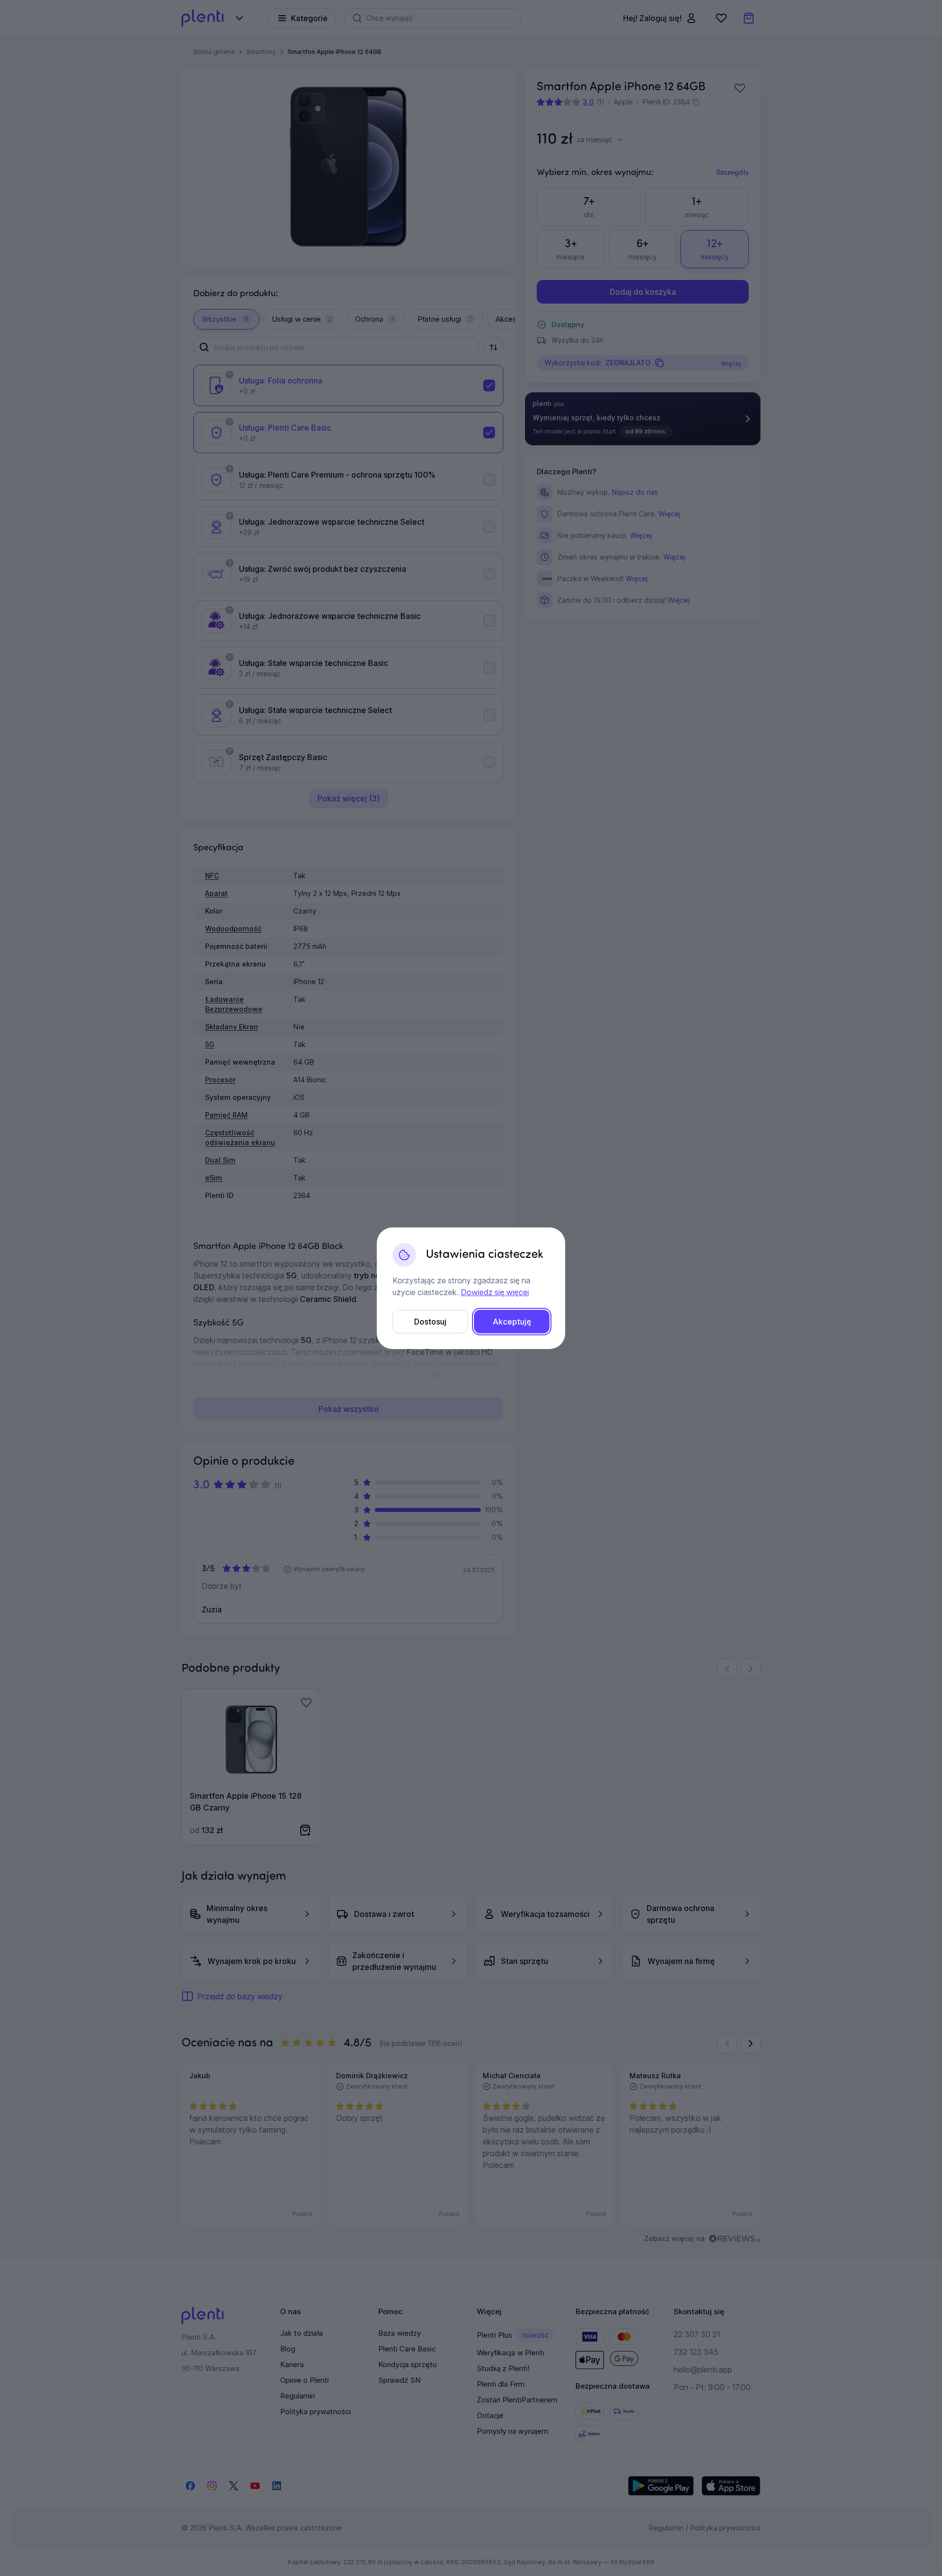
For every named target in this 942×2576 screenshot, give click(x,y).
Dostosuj (430, 1322)
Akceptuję (512, 1322)
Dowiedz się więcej (495, 1292)
